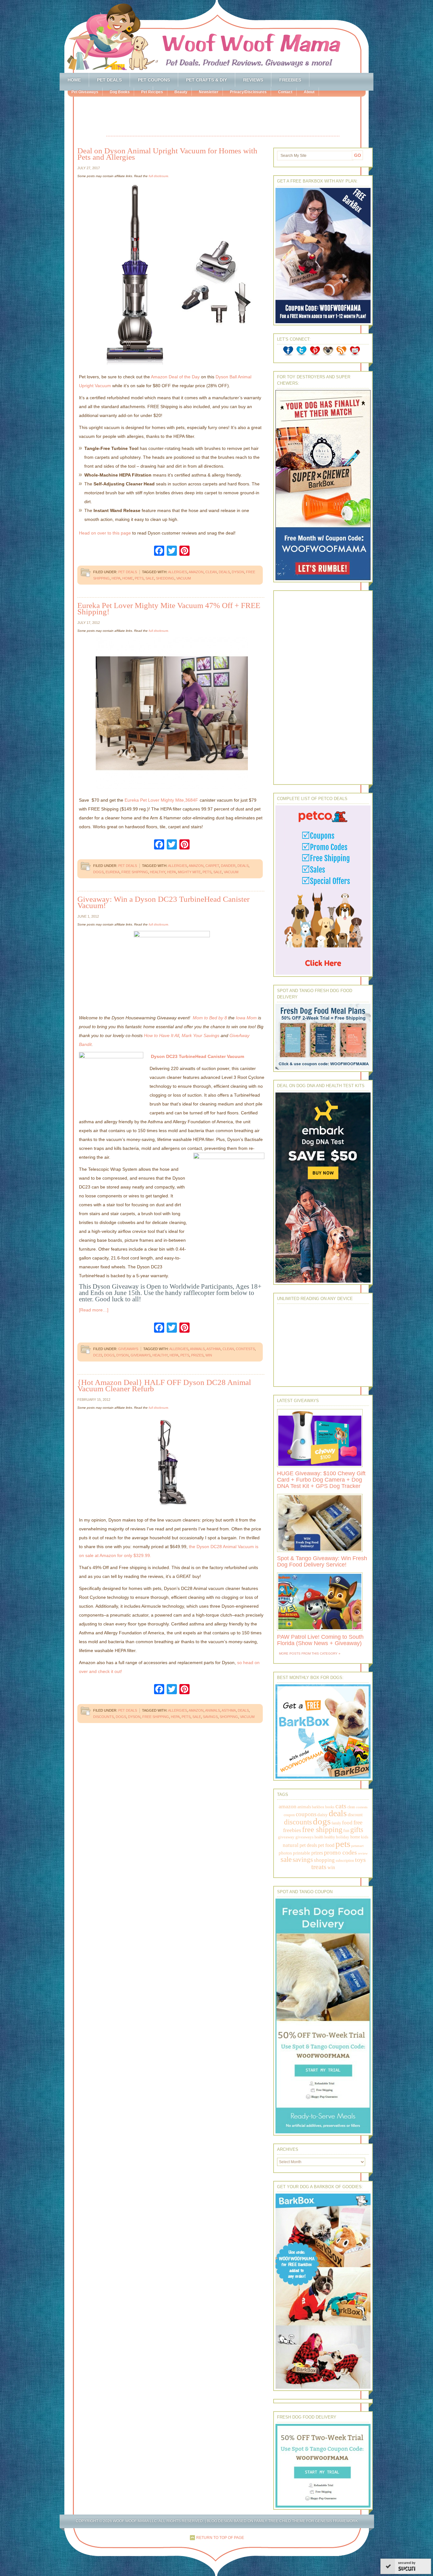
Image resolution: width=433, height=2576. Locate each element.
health (319, 1837)
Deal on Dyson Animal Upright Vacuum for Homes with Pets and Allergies (167, 154)
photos (285, 1853)
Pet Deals (109, 80)
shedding (165, 578)
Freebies (290, 80)
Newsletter (209, 92)
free (358, 1822)
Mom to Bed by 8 (210, 1018)
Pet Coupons (154, 80)
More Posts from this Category (308, 1653)
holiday (343, 1837)
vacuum (184, 578)
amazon (196, 572)
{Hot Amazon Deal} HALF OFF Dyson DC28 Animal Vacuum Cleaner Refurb (164, 1385)
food (347, 1823)
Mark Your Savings (200, 1035)
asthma (213, 1349)
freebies (292, 1830)
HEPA (116, 578)
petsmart (357, 1846)
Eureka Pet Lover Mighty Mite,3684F (161, 800)
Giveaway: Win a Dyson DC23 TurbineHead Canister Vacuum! (163, 902)
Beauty (181, 92)
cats (341, 1806)
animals (197, 1349)
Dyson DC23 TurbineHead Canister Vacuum (197, 1056)
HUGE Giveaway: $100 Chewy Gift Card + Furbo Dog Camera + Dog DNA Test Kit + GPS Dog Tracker (321, 1480)
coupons (306, 1814)
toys (360, 1860)
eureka (113, 872)
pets (139, 578)
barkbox (318, 1807)
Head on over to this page (105, 533)
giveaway (286, 1837)
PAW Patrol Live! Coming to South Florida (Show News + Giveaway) (320, 1640)
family (336, 1823)
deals (224, 572)
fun (346, 1831)
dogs (98, 872)
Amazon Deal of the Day (175, 377)
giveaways (141, 1355)
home (128, 578)
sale (150, 578)
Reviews (253, 80)
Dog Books (120, 92)
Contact (285, 92)
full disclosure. (159, 176)
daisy (323, 1814)
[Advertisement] (223, 117)
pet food (326, 1845)
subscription (345, 1861)
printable (302, 1853)
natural (291, 1845)
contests (245, 1349)
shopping (229, 1717)
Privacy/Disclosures (248, 92)
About (309, 92)
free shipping (135, 872)
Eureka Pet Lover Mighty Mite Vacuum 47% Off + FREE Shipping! (169, 609)
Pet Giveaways (85, 92)
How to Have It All (162, 1035)
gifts (357, 1830)
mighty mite (189, 872)
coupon (289, 1815)
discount (355, 1815)
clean (211, 572)
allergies (178, 572)
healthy (158, 872)
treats (319, 1867)
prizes (197, 1355)
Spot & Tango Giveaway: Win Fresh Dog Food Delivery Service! (322, 1561)
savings (210, 1717)
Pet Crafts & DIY (207, 80)
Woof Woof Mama (217, 36)
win (209, 1355)
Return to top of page (220, 2538)
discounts (103, 1717)
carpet (212, 866)
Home (74, 80)
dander (228, 866)
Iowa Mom (246, 1018)
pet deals (308, 1845)
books (330, 1807)
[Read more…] (94, 1310)
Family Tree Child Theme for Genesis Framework (306, 2521)
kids (365, 1837)
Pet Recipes (152, 92)
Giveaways (128, 1349)
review (363, 1853)
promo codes (340, 1852)
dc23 (98, 1355)
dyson (238, 572)
